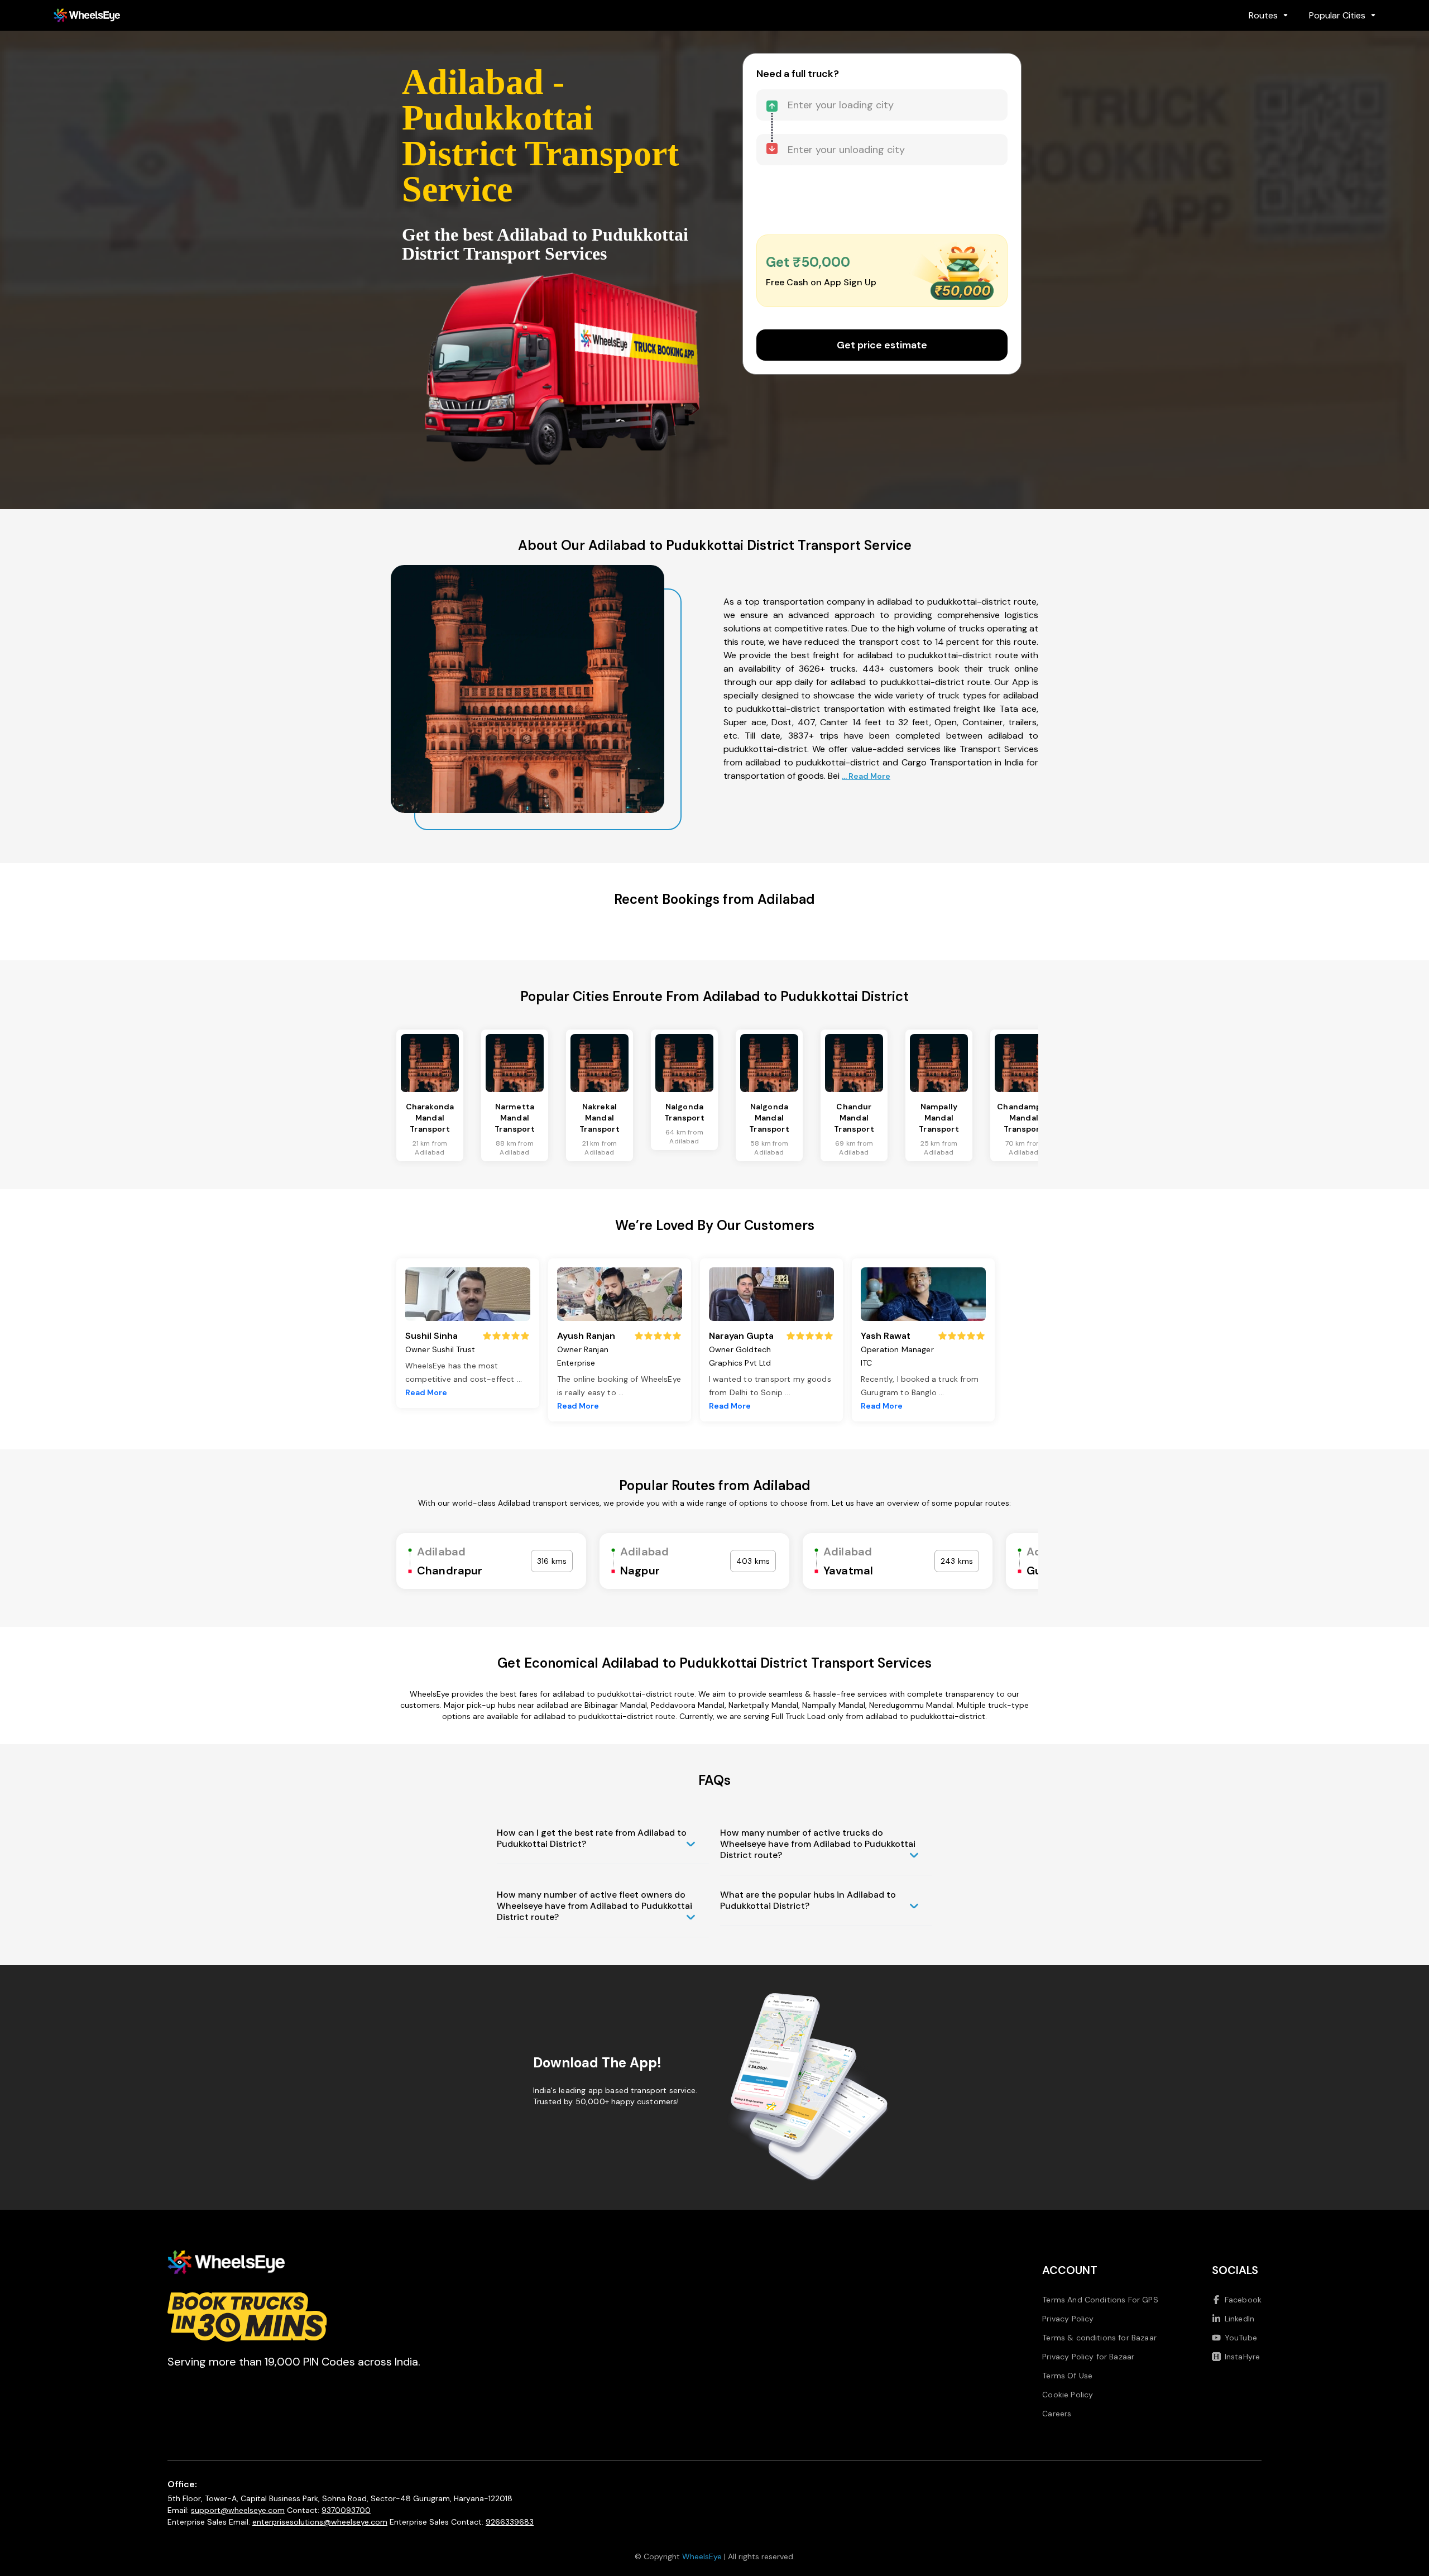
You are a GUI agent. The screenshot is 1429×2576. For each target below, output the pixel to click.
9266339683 (510, 2522)
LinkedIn (1239, 2319)
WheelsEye (702, 2556)
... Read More (866, 776)
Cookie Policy (1068, 2395)
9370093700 (346, 2510)
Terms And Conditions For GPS (1100, 2300)
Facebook (1243, 2300)
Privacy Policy (1068, 2319)
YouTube (1241, 2338)
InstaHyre (1242, 2357)
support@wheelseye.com (238, 2510)
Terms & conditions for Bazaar (1099, 2338)
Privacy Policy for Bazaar (1088, 2357)
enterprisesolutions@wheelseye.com (320, 2522)
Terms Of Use (1067, 2376)
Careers (1057, 2414)
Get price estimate (882, 345)
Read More (426, 1392)
